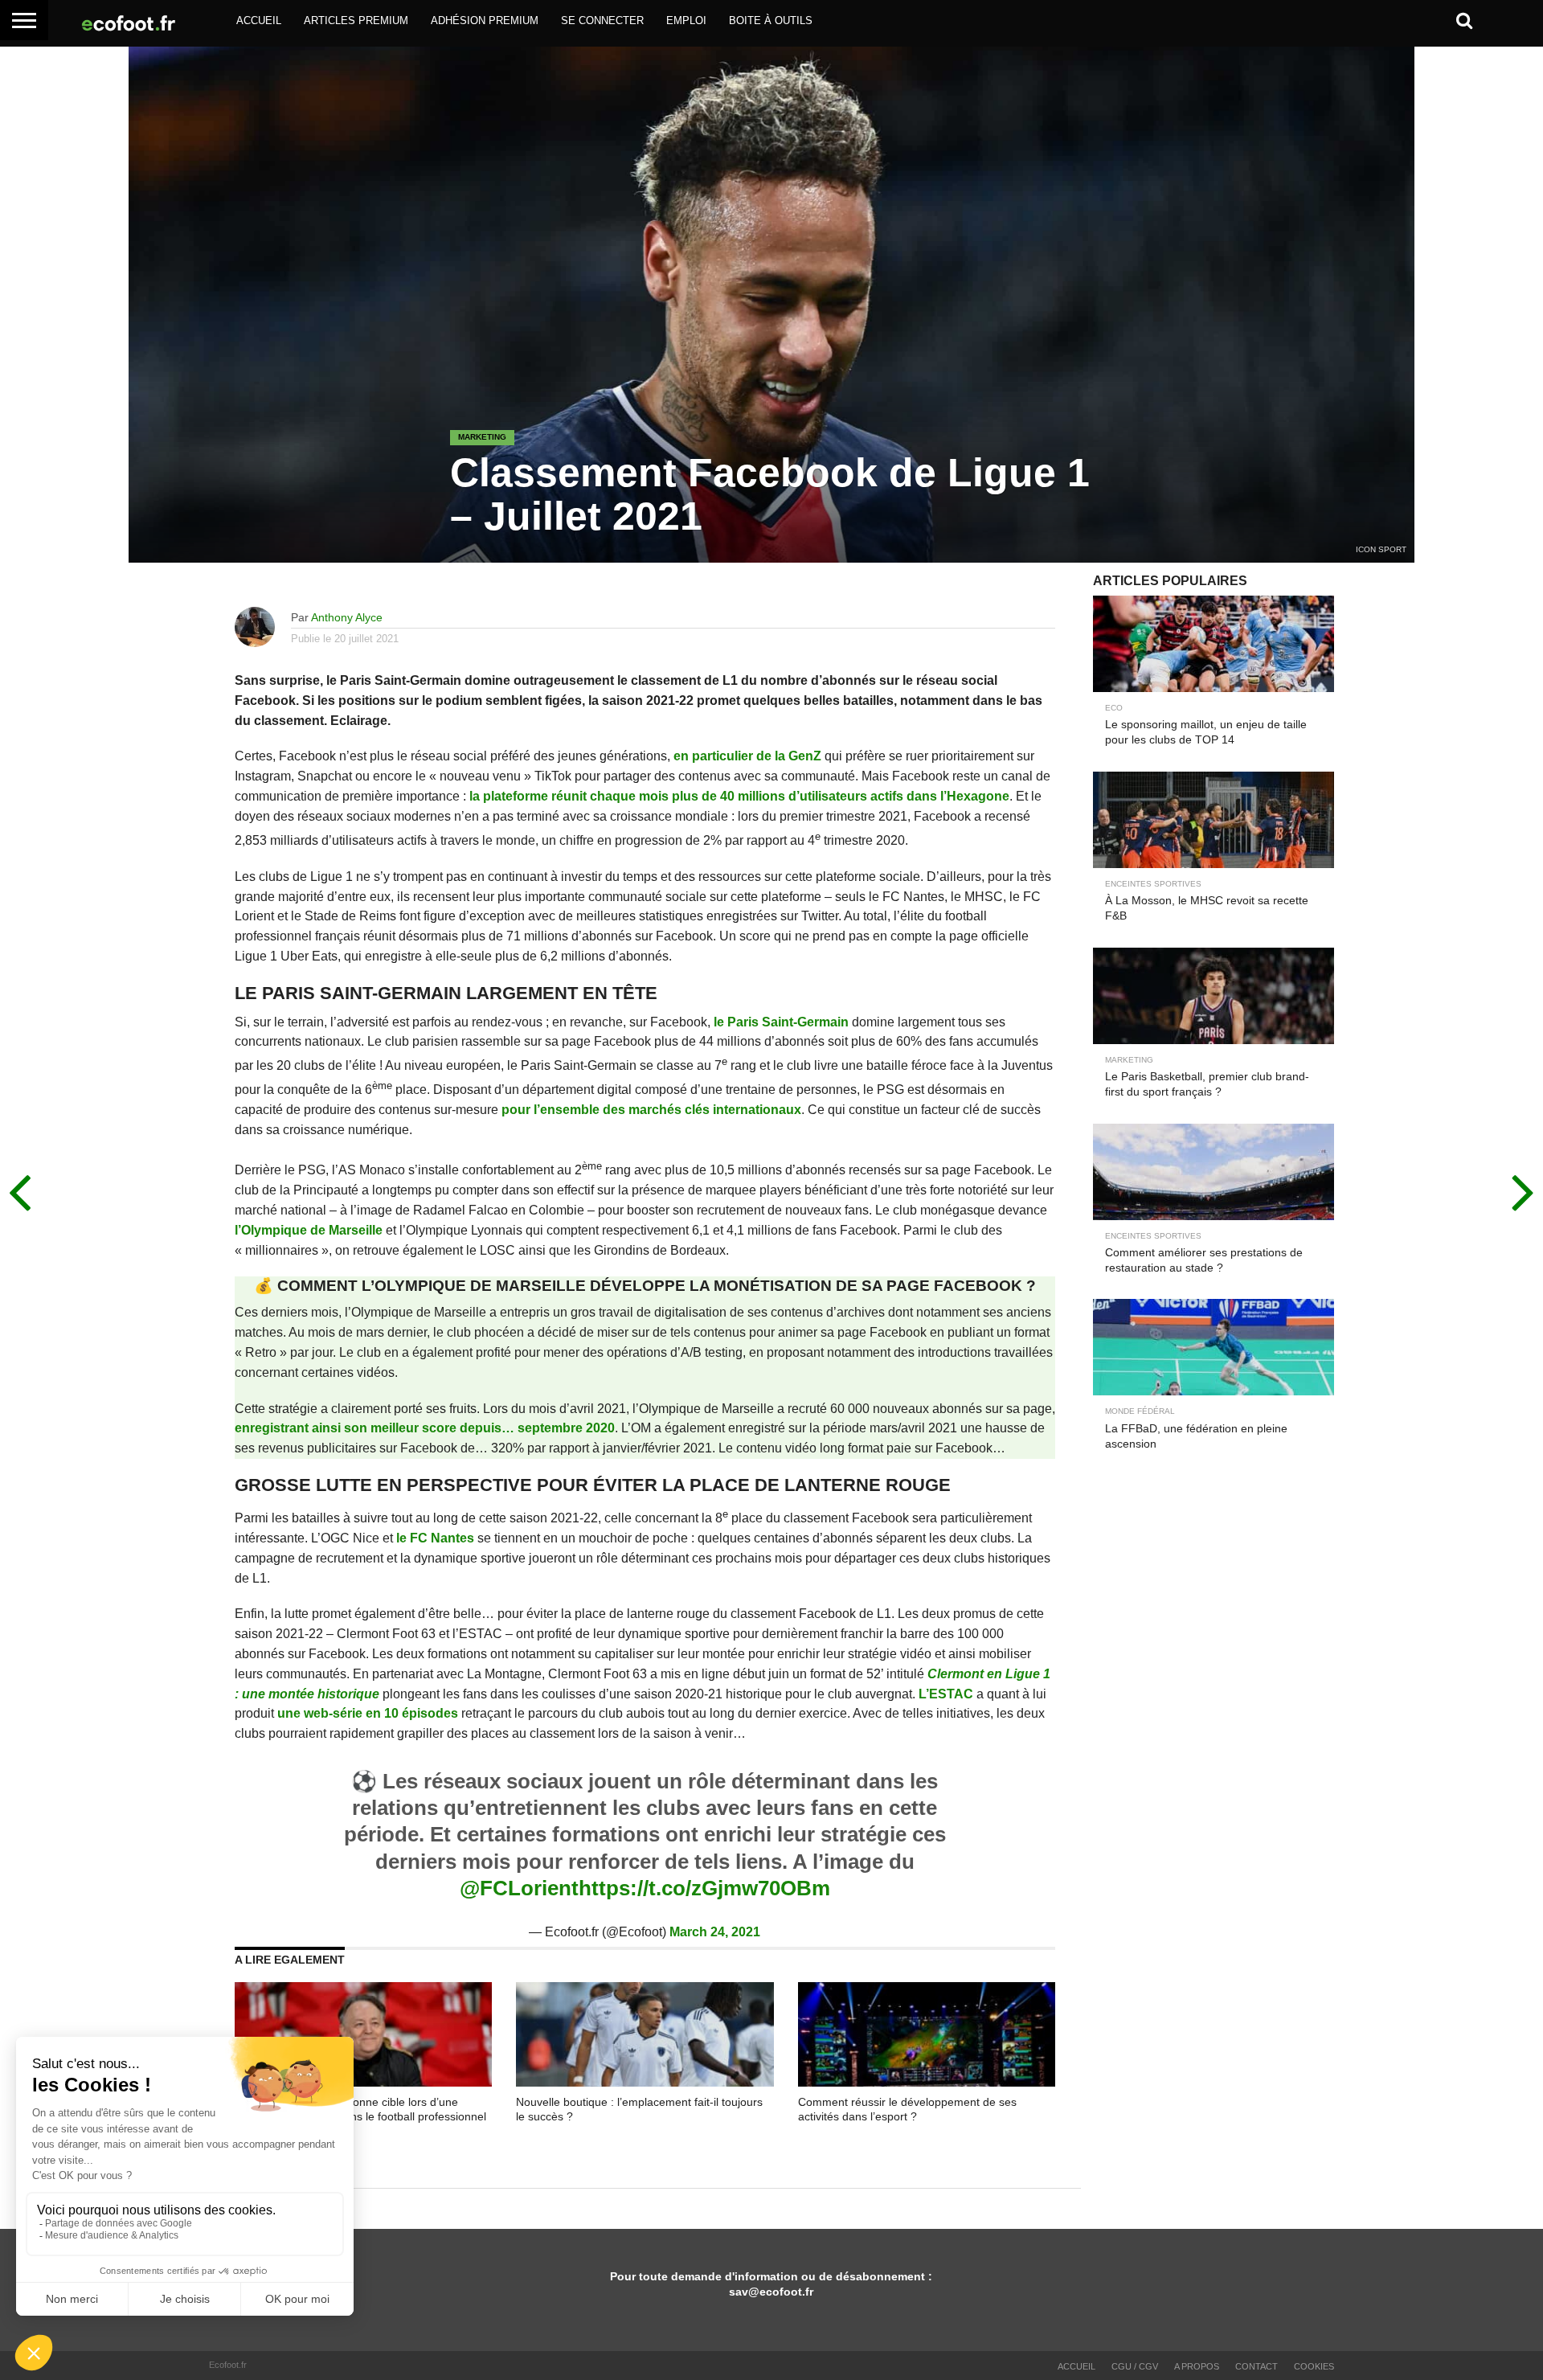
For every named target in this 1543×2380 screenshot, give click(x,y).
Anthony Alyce (347, 617)
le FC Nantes (435, 1538)
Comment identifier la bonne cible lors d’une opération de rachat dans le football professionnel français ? (360, 2117)
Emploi (686, 20)
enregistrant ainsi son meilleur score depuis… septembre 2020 (425, 1428)
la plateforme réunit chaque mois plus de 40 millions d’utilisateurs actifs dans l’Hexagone (739, 796)
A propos (1197, 2366)
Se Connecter (602, 20)
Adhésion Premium (485, 20)
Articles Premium (356, 20)
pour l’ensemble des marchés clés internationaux (651, 1110)
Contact (1257, 2366)
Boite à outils (771, 20)
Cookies (1314, 2366)
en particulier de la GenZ (747, 756)
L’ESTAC (946, 1694)
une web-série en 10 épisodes (368, 1713)
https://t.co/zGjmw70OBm (704, 1888)
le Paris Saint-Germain (781, 1022)
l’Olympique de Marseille (309, 1230)
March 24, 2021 (715, 1932)
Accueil (259, 20)
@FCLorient (519, 1888)
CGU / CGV (1135, 2366)
